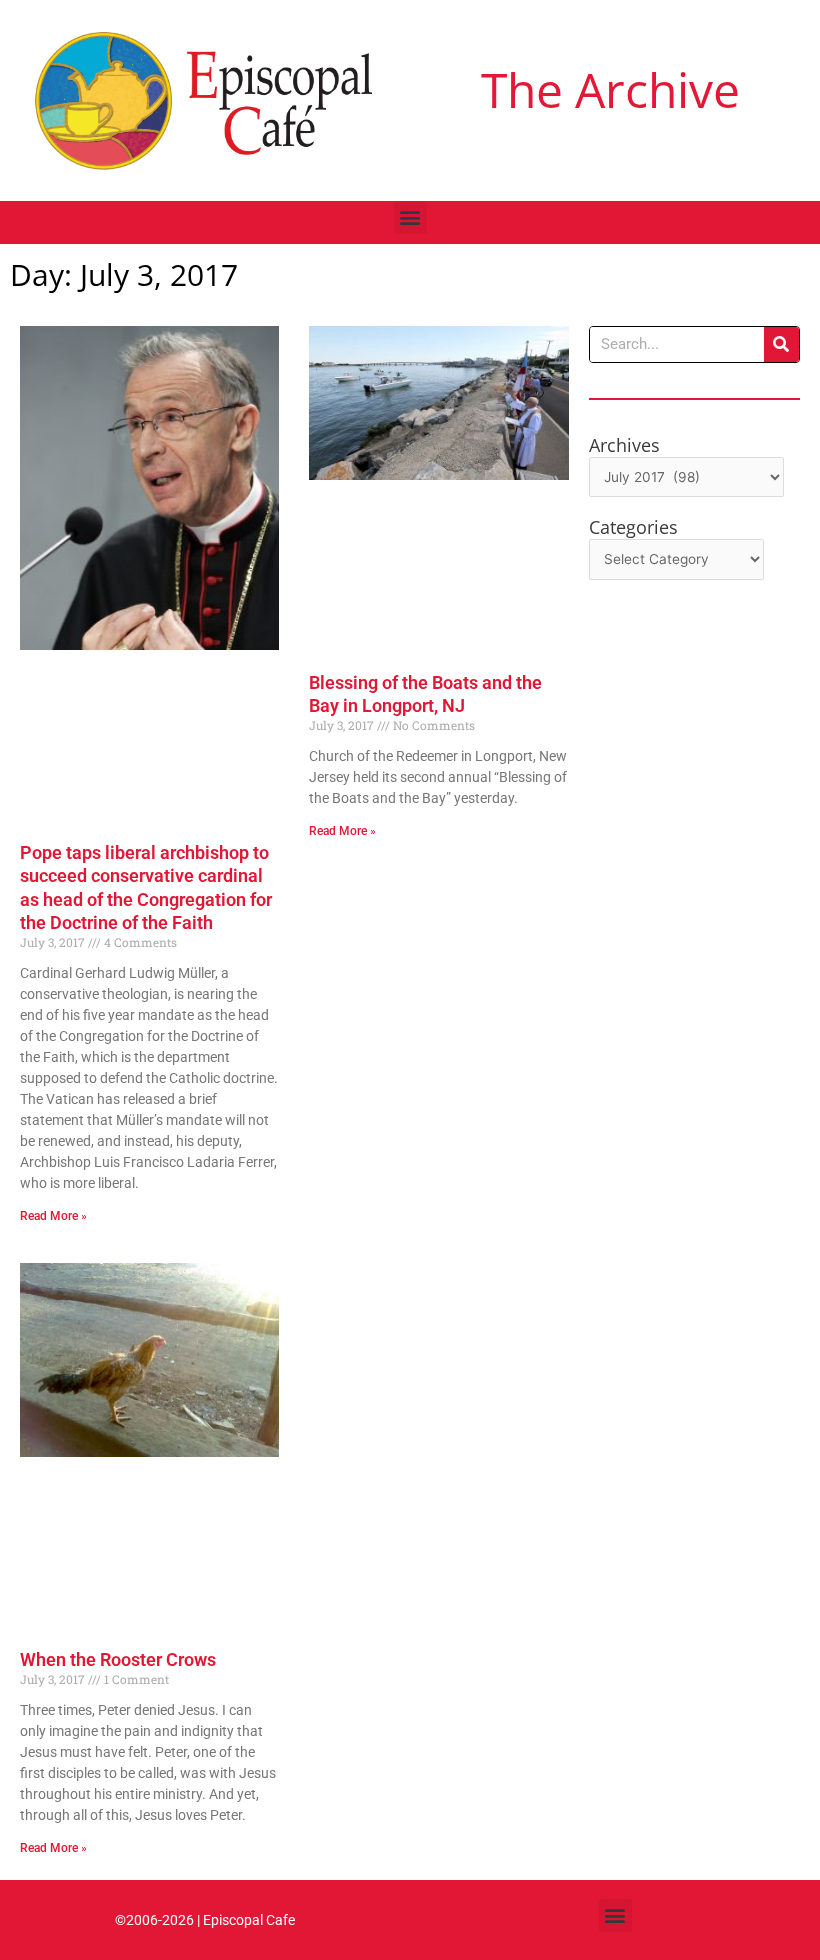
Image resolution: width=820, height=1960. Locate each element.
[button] (410, 217)
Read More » (53, 1216)
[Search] (781, 344)
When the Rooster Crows (118, 1659)
